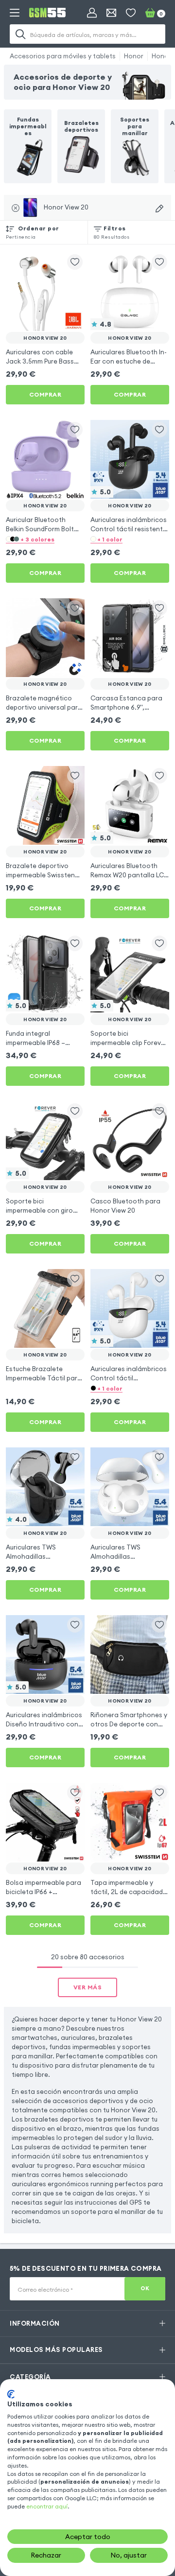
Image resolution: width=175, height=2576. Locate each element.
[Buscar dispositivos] (159, 209)
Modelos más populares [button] (56, 2350)
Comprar (45, 394)
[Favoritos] (131, 13)
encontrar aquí (47, 2506)
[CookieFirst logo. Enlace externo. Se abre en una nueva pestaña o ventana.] (11, 2394)
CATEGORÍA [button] (30, 2377)
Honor (134, 56)
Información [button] (35, 2323)
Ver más (88, 1987)
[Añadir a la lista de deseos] (75, 262)
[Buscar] (20, 34)
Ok (145, 2288)
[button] (45, 539)
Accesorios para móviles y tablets (63, 56)
